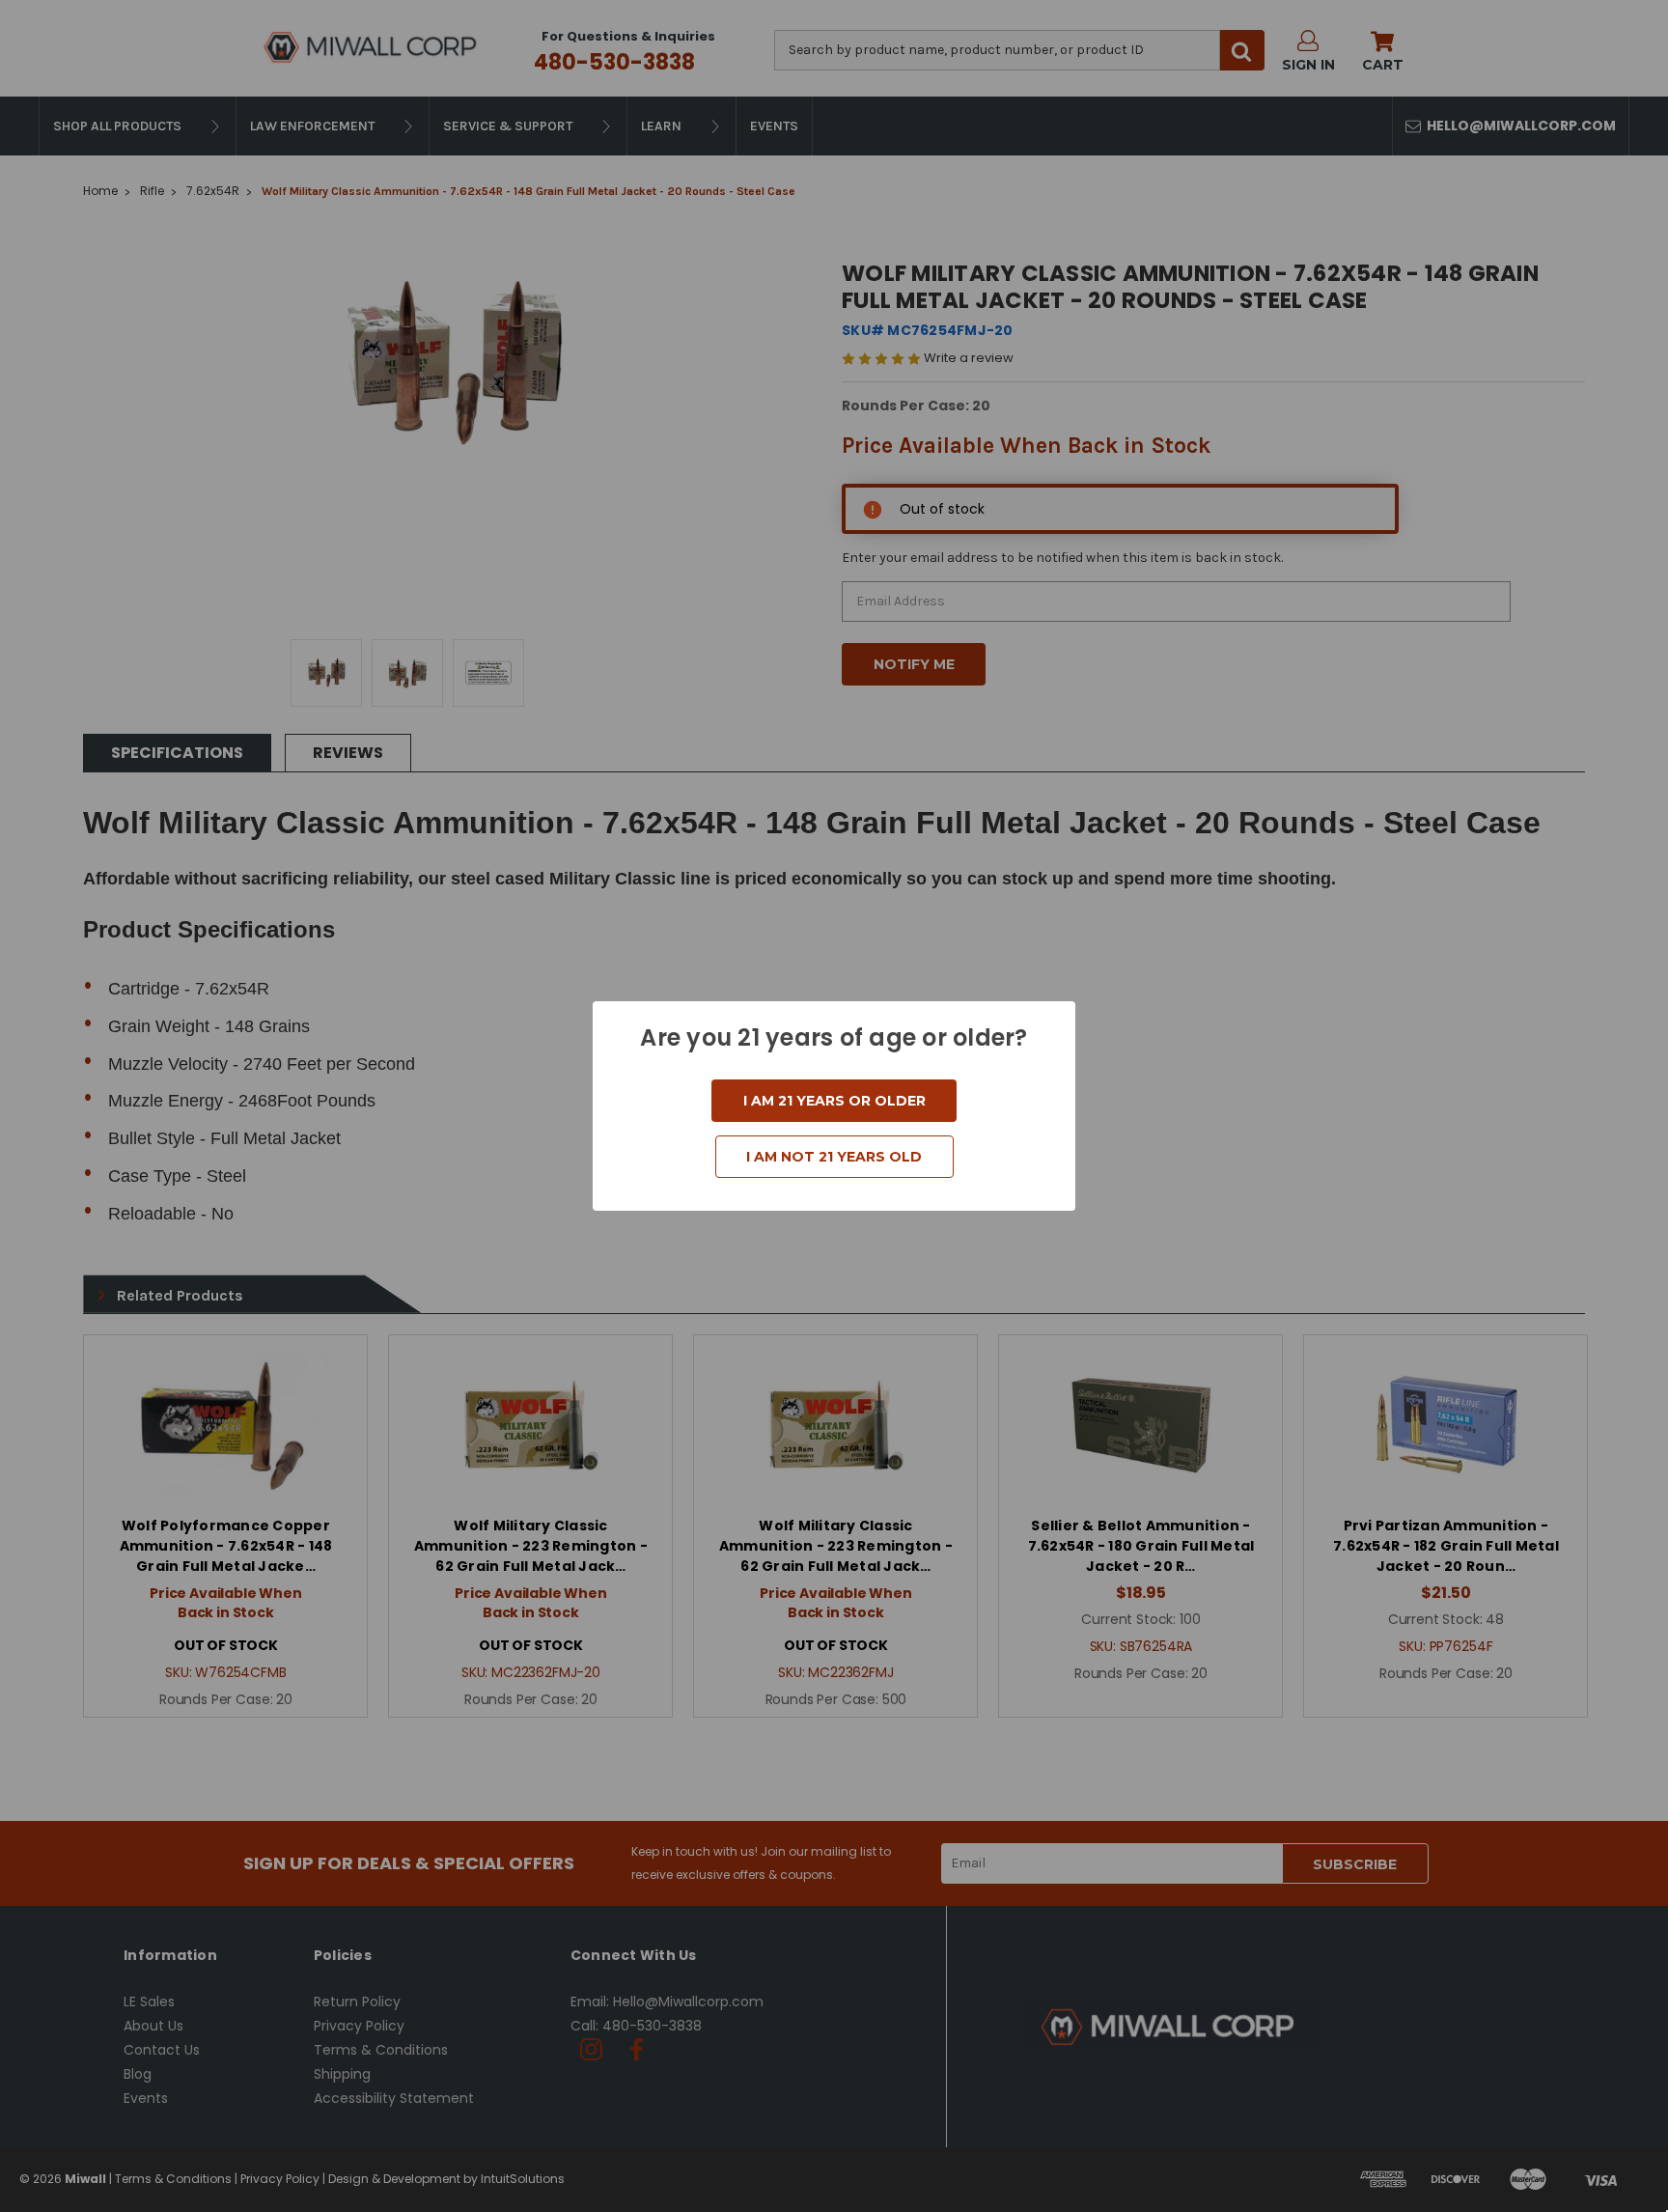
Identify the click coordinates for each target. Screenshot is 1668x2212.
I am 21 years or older (834, 1101)
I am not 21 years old (834, 1157)
